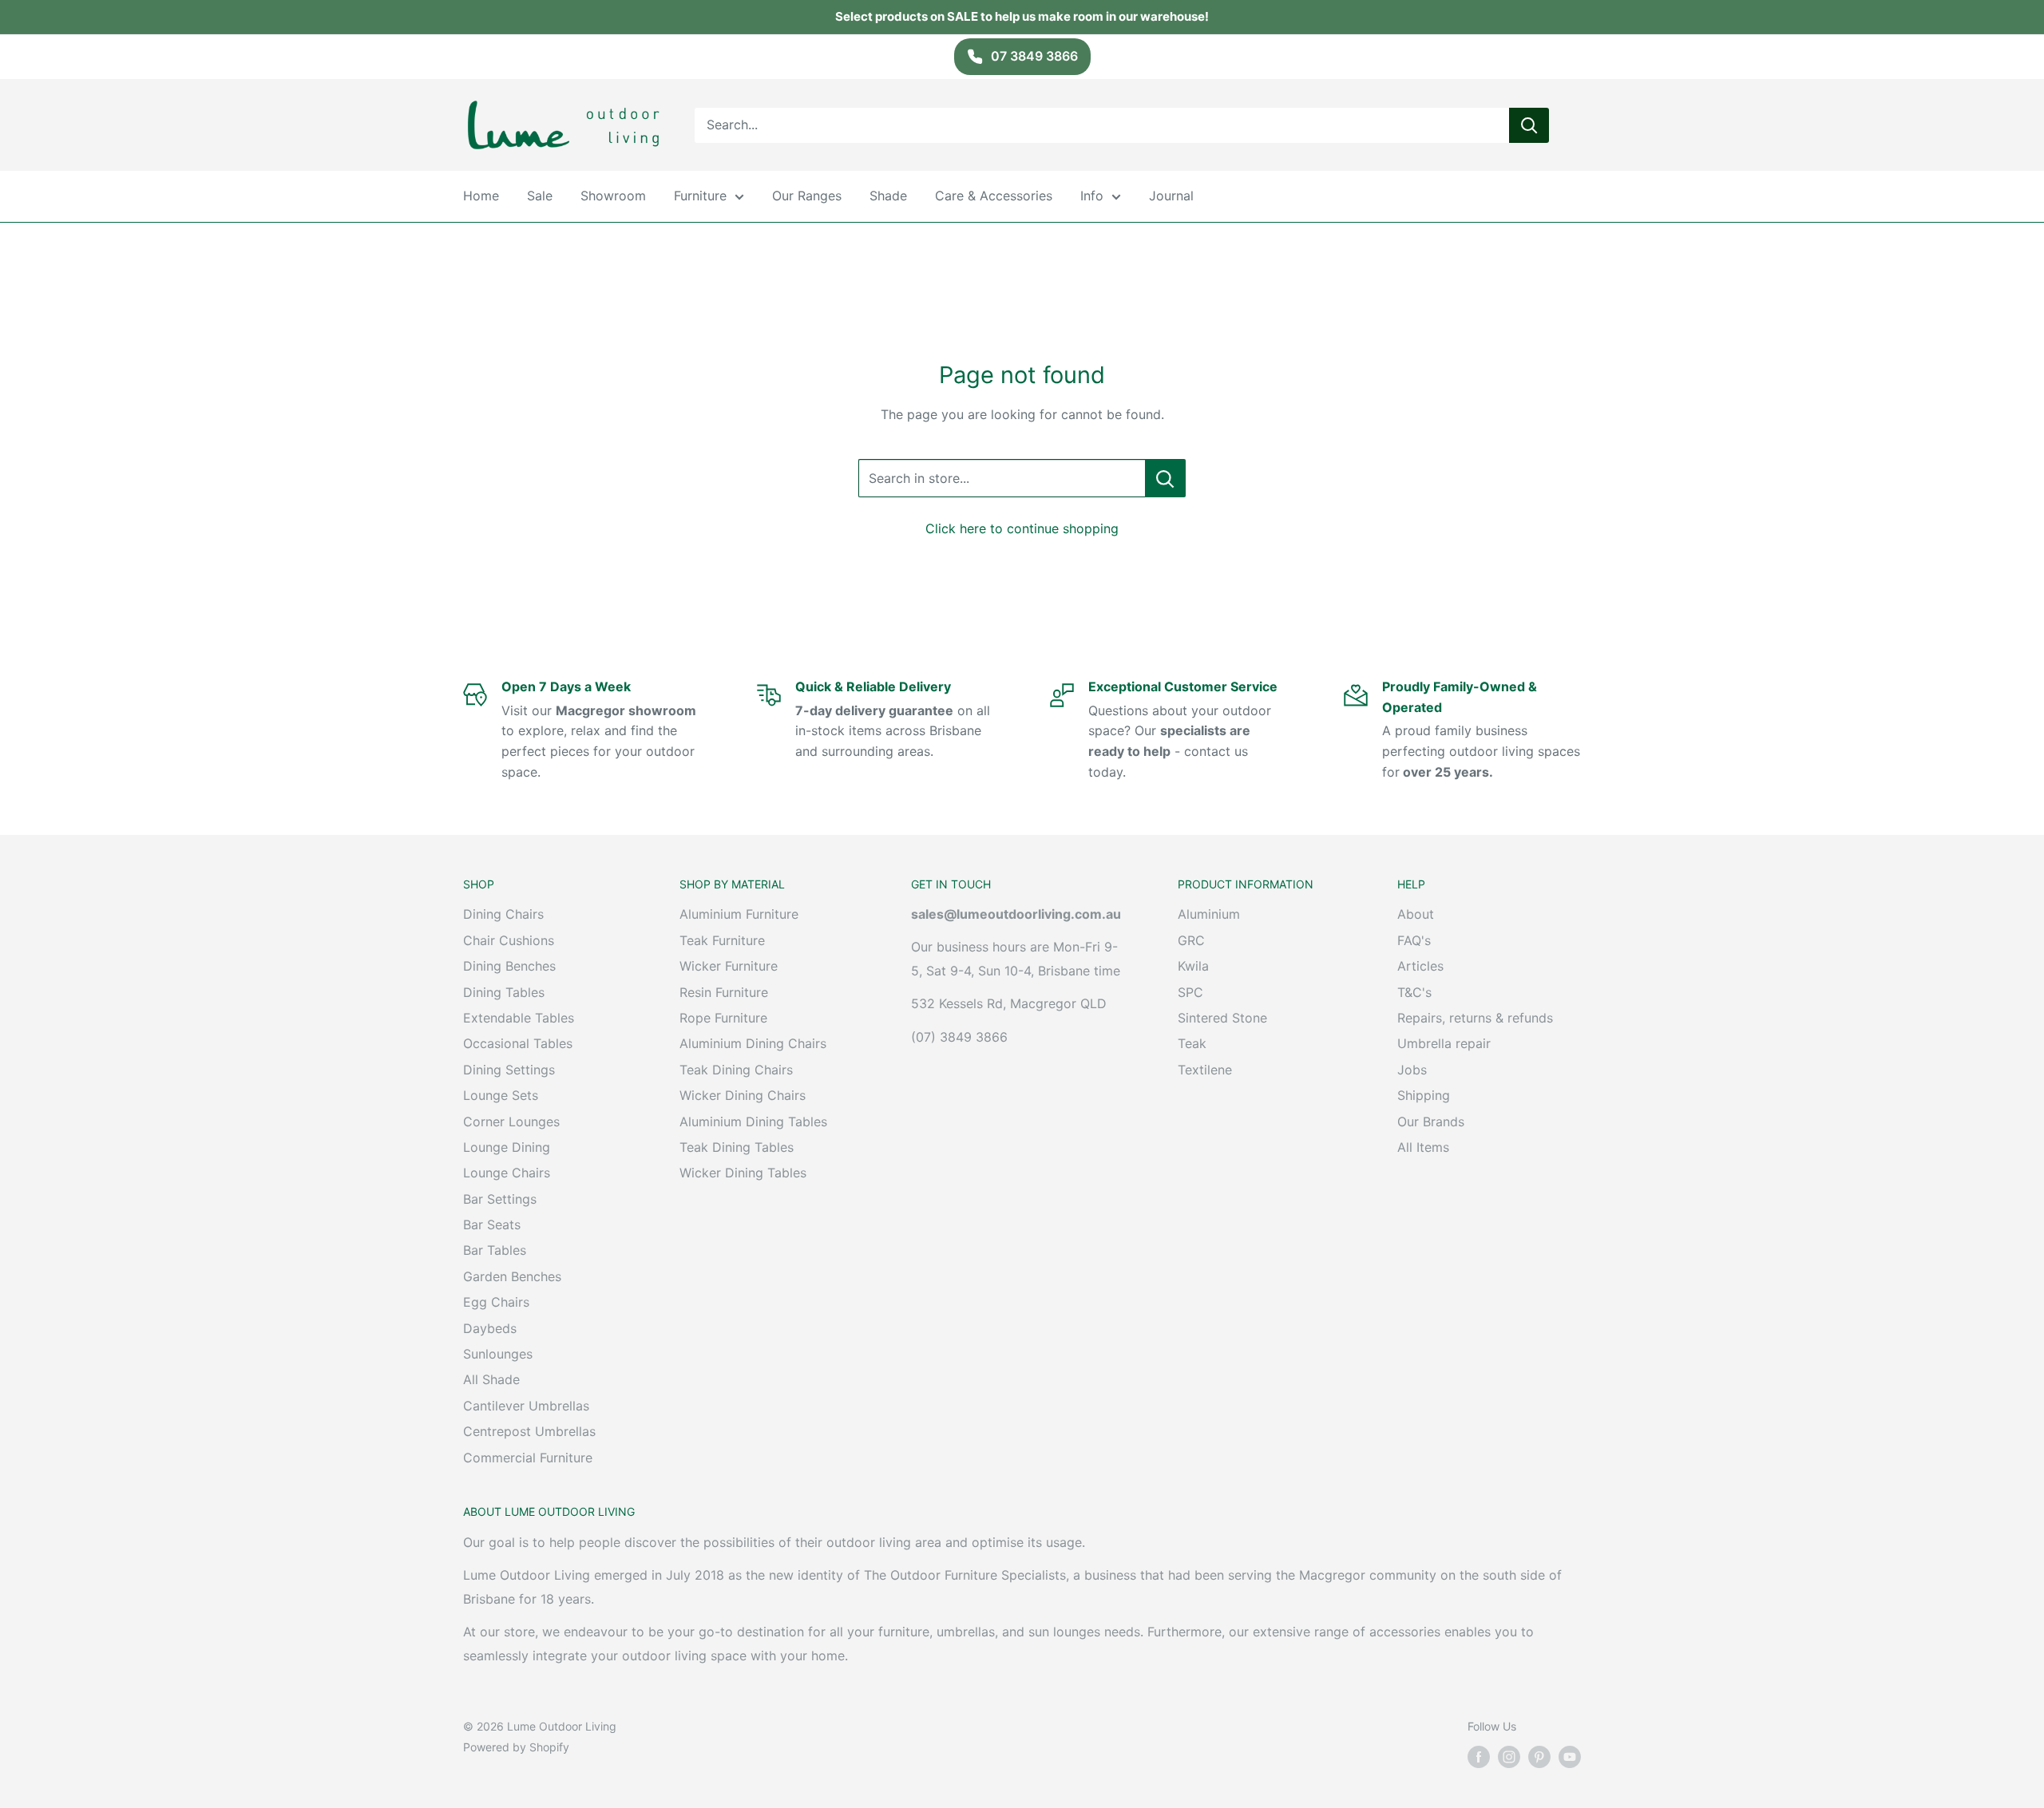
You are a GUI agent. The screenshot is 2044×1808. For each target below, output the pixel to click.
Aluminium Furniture (739, 914)
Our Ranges (807, 196)
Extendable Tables (519, 1018)
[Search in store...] (1165, 478)
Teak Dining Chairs (736, 1070)
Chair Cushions (509, 940)
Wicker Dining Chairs (743, 1095)
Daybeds (490, 1328)
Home (481, 196)
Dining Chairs (503, 914)
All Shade (491, 1379)
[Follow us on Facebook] (1479, 1757)
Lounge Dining (507, 1147)
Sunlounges (498, 1354)
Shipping (1424, 1095)
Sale (540, 196)
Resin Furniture (724, 992)
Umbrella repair (1444, 1043)
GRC (1191, 940)
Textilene (1205, 1070)
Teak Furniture (722, 940)
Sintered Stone (1222, 1018)
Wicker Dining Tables (743, 1173)
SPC (1190, 992)
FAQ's (1414, 940)
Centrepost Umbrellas (529, 1431)
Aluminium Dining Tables (753, 1122)
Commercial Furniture (528, 1458)
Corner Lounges (511, 1122)
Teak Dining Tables (737, 1147)
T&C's (1414, 992)
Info (1092, 196)
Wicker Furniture (729, 966)
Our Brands (1431, 1122)
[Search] (1529, 125)
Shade (888, 196)
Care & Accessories (994, 196)
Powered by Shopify (516, 1747)
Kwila (1193, 966)
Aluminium (1209, 914)
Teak (1192, 1043)
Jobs (1412, 1070)
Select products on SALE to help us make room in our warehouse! (1022, 16)
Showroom (613, 196)
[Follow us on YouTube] (1570, 1757)
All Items (1423, 1147)
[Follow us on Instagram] (1509, 1757)
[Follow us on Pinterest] (1539, 1757)
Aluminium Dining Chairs (753, 1043)
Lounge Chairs (507, 1173)
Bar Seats (492, 1224)
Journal (1171, 196)
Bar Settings (500, 1199)
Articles (1420, 966)
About (1416, 914)
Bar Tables (495, 1250)
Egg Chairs (496, 1302)
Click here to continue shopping (1022, 528)
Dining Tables (504, 992)
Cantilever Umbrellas (526, 1406)
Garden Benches (512, 1276)
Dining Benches (509, 966)
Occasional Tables (518, 1043)
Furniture (700, 196)
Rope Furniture (723, 1018)
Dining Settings (509, 1070)
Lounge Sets (501, 1095)
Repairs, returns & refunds (1475, 1018)
